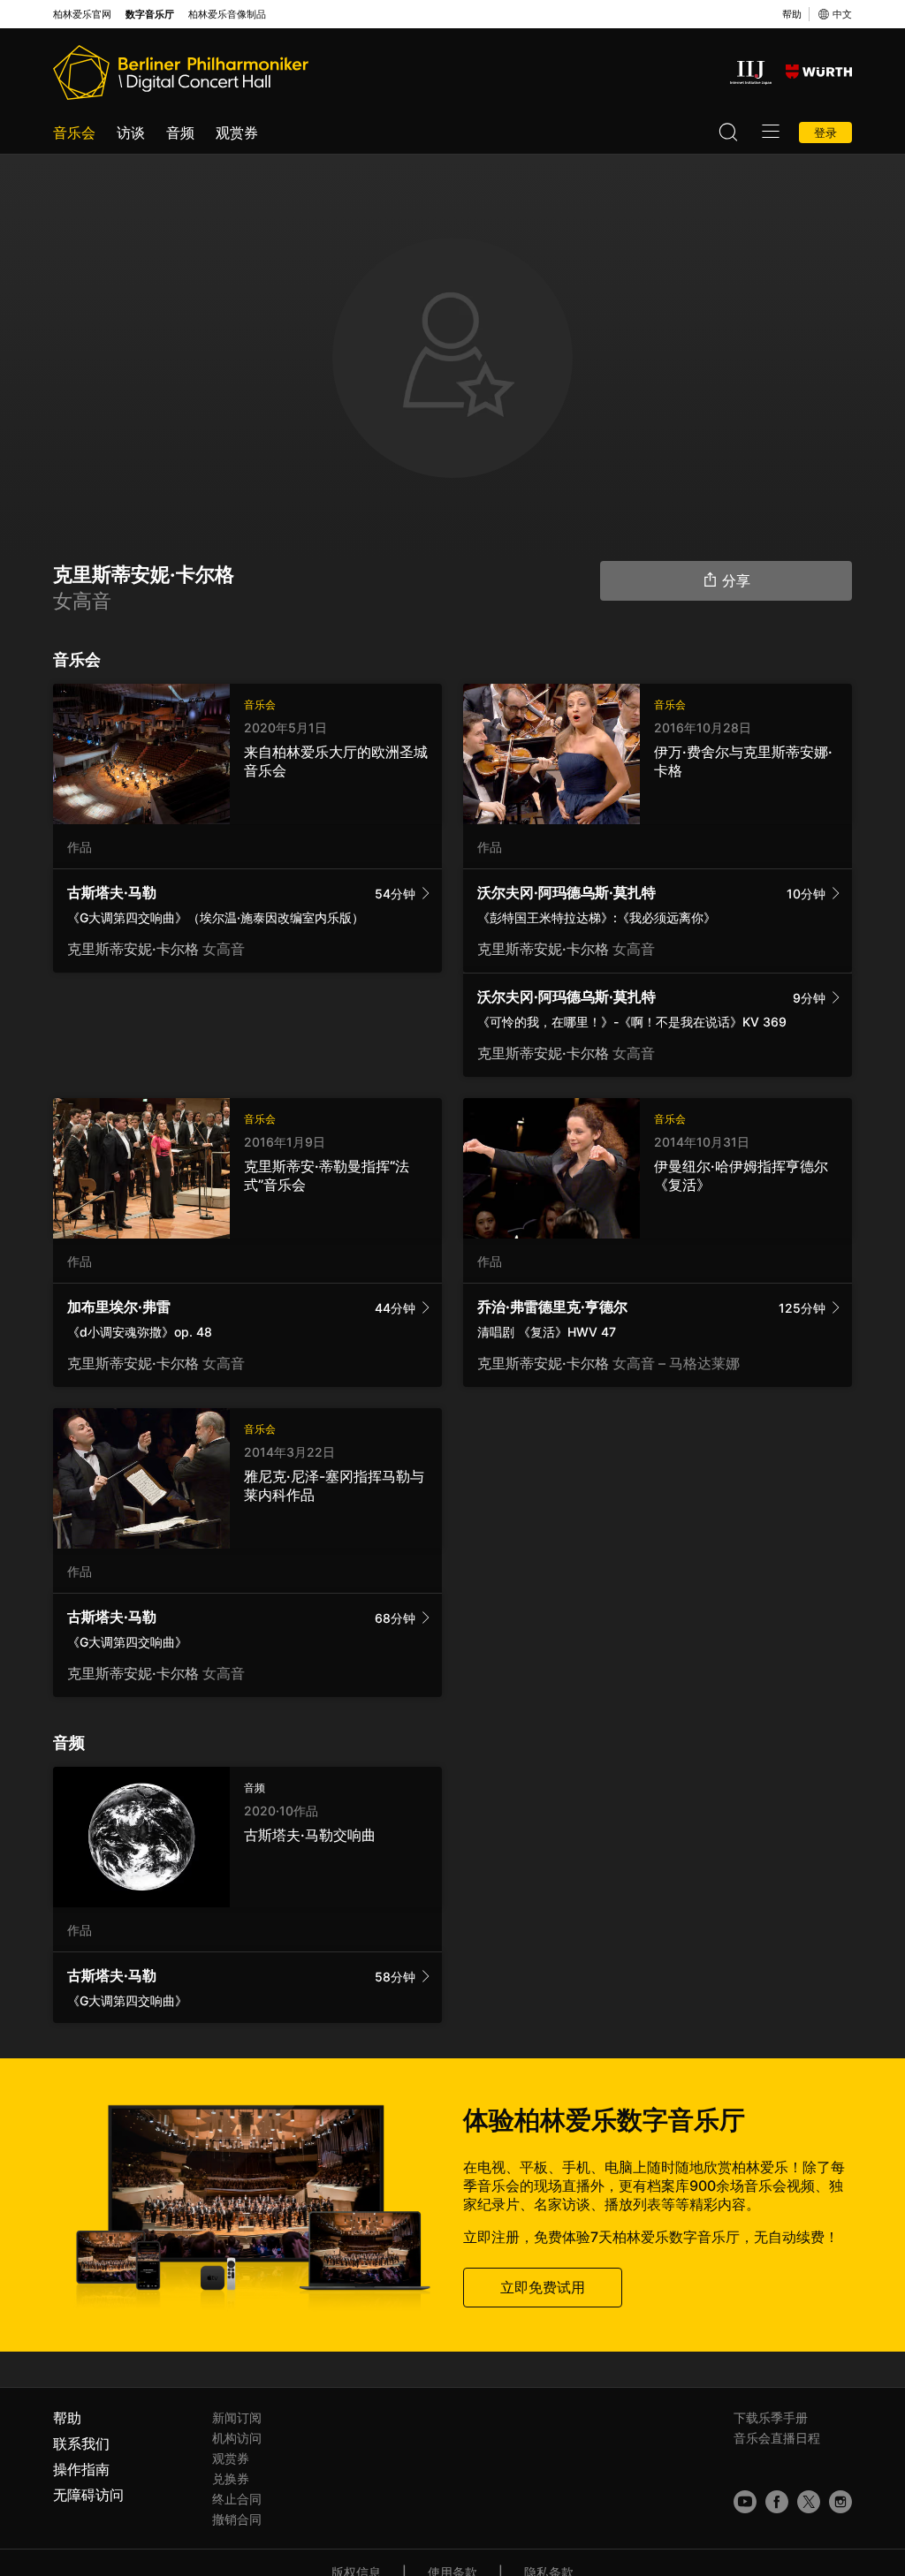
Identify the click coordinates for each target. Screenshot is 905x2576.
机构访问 (237, 2438)
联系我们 (81, 2443)
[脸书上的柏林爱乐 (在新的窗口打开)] (777, 2502)
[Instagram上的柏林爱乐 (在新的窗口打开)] (840, 2502)
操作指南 (81, 2469)
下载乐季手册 (771, 2417)
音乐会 (74, 133)
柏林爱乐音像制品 (227, 15)
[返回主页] (181, 72)
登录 (825, 133)
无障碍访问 (88, 2495)
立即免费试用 (543, 2287)
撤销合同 (237, 2519)
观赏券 (237, 133)
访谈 (131, 133)
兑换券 (231, 2478)
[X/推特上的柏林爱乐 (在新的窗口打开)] (809, 2502)
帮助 (792, 14)
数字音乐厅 (150, 15)
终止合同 (237, 2499)
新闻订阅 (237, 2417)
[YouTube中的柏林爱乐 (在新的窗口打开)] (745, 2502)
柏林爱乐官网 (82, 15)
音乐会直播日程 (777, 2438)
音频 (180, 133)
